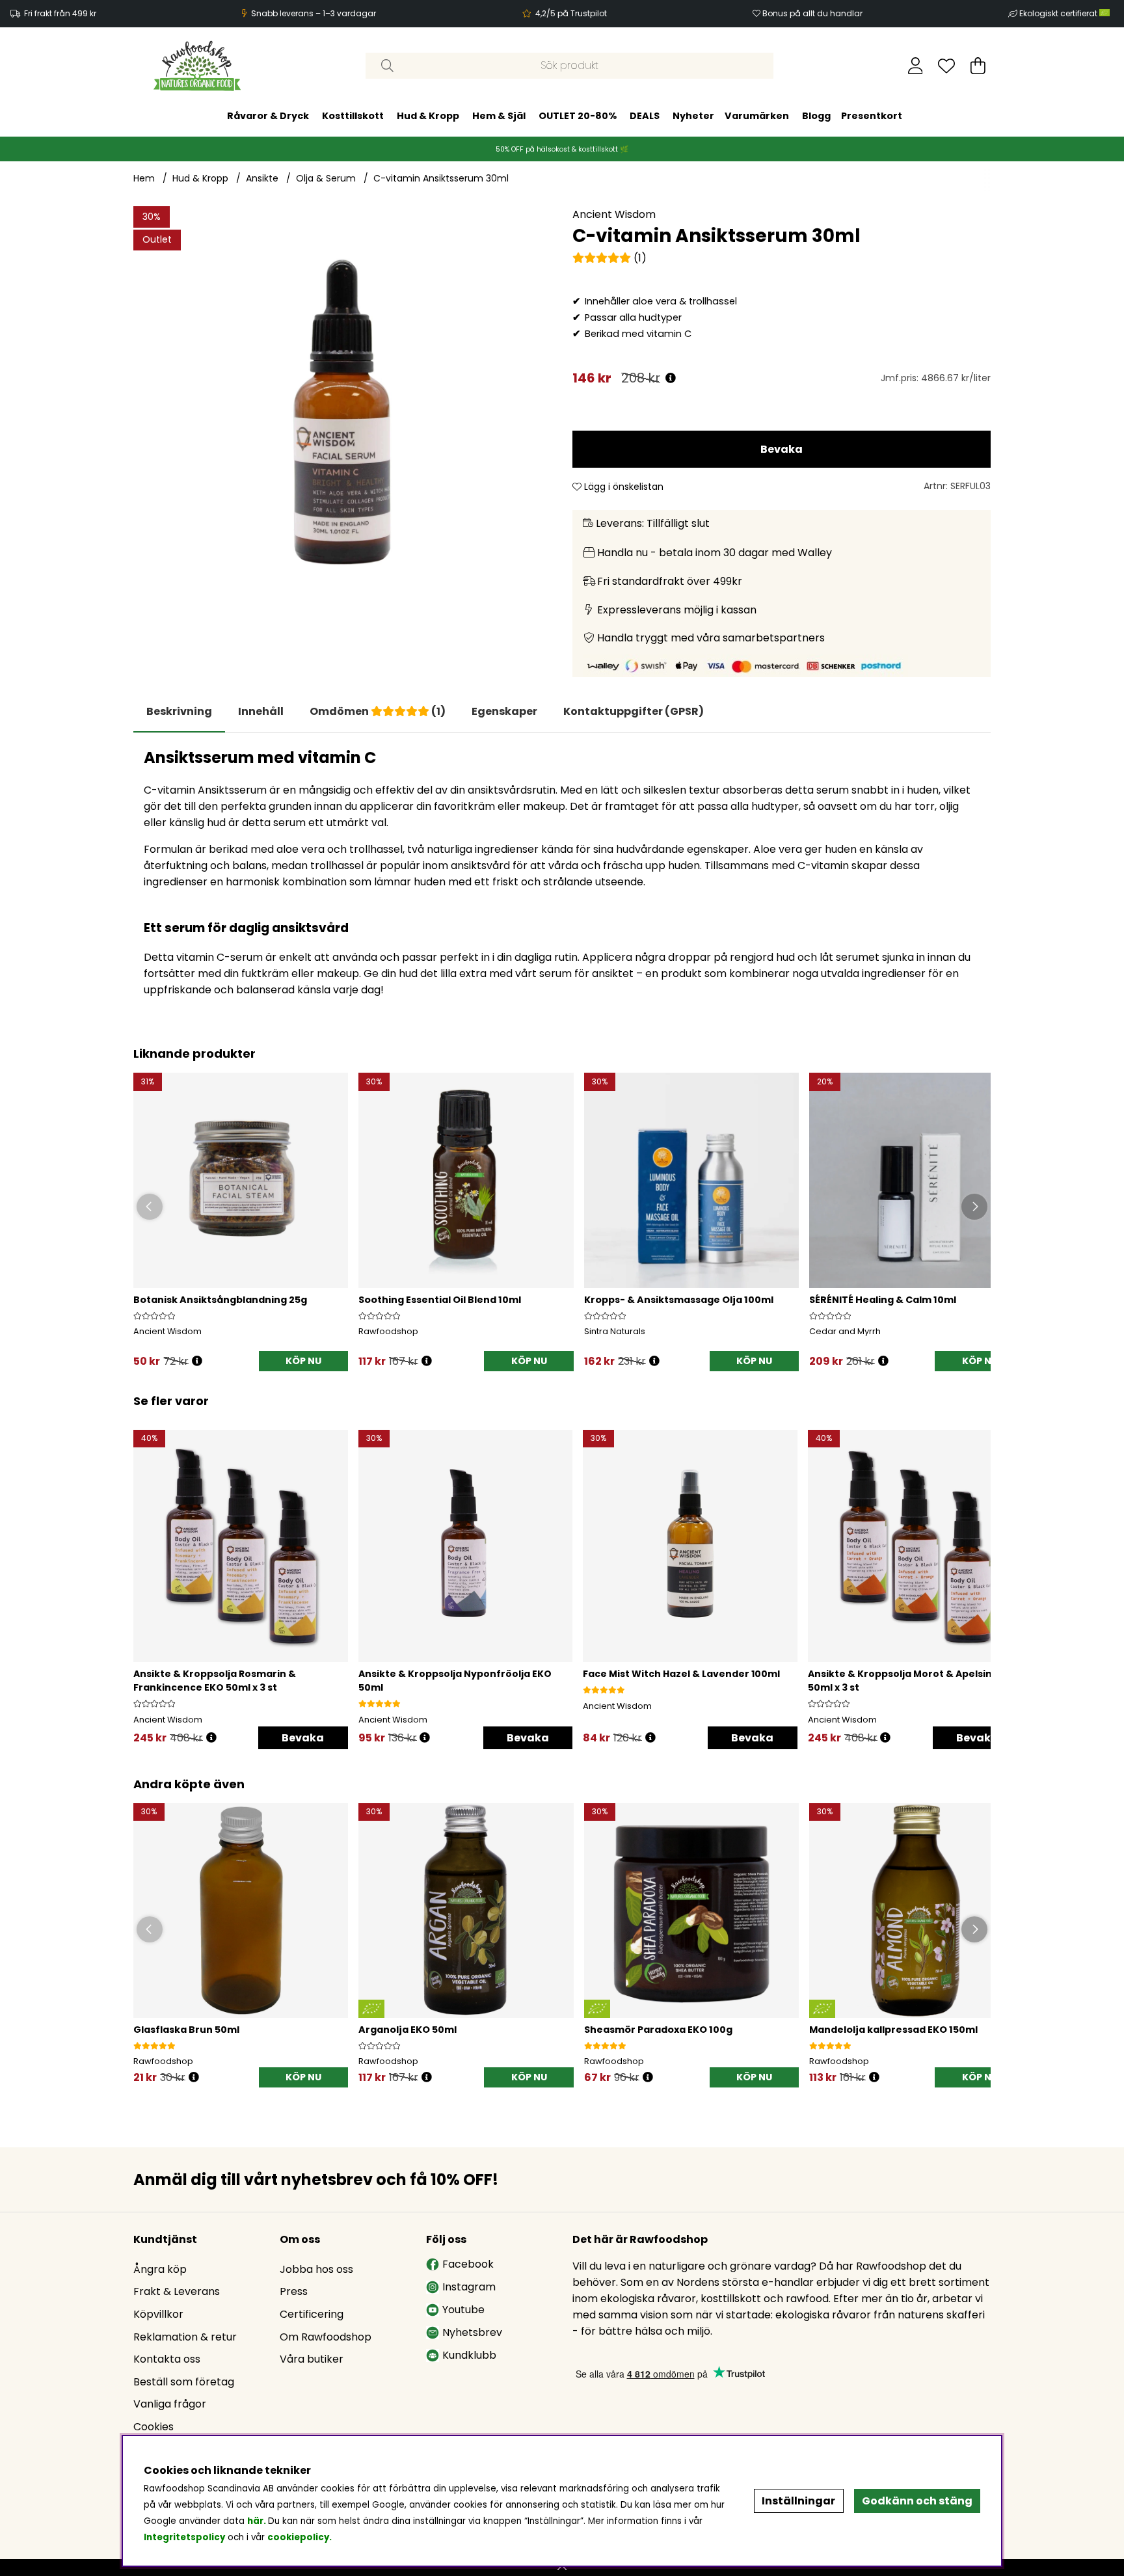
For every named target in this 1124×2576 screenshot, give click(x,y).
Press (294, 2291)
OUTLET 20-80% (578, 116)
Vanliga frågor (170, 2404)
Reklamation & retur (185, 2337)
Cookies (154, 2427)
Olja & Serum (326, 178)
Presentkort (872, 116)
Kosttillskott (353, 116)
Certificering (312, 2314)
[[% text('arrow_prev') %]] (145, 1572)
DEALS (645, 116)
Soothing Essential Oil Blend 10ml (440, 1300)
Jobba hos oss (316, 2269)
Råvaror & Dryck (268, 116)
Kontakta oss (167, 2359)
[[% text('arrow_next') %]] (979, 1572)
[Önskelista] (946, 66)
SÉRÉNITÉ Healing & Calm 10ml (883, 1300)
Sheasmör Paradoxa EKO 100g (658, 2030)
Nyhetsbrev (472, 2332)
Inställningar (798, 2501)
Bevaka (782, 449)
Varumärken (757, 116)
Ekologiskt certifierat (1059, 13)
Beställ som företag (184, 2382)
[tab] (261, 712)
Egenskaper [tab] (504, 711)
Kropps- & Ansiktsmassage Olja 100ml (679, 1300)
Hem (144, 178)
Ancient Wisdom (614, 214)
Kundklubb (469, 2355)
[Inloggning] (916, 66)
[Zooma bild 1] (342, 415)
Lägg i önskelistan (622, 487)
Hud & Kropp (428, 116)
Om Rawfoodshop (326, 2337)
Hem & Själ (499, 116)
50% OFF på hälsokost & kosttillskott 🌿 (562, 149)
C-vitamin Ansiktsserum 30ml (441, 178)
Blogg (816, 116)
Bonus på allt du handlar (812, 13)
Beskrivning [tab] (179, 711)
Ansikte (262, 178)
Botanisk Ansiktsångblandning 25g (220, 1300)
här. (258, 2521)
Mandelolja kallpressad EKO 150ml (893, 2030)
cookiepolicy (298, 2537)
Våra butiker (312, 2359)
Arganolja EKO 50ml (408, 2030)
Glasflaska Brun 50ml (186, 2030)
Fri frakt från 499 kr (60, 13)
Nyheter (693, 116)
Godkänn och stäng (917, 2501)
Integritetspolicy (184, 2537)
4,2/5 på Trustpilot (571, 13)
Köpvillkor (158, 2314)
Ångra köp (160, 2269)
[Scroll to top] (562, 2568)
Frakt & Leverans (177, 2291)
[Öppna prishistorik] (671, 378)
